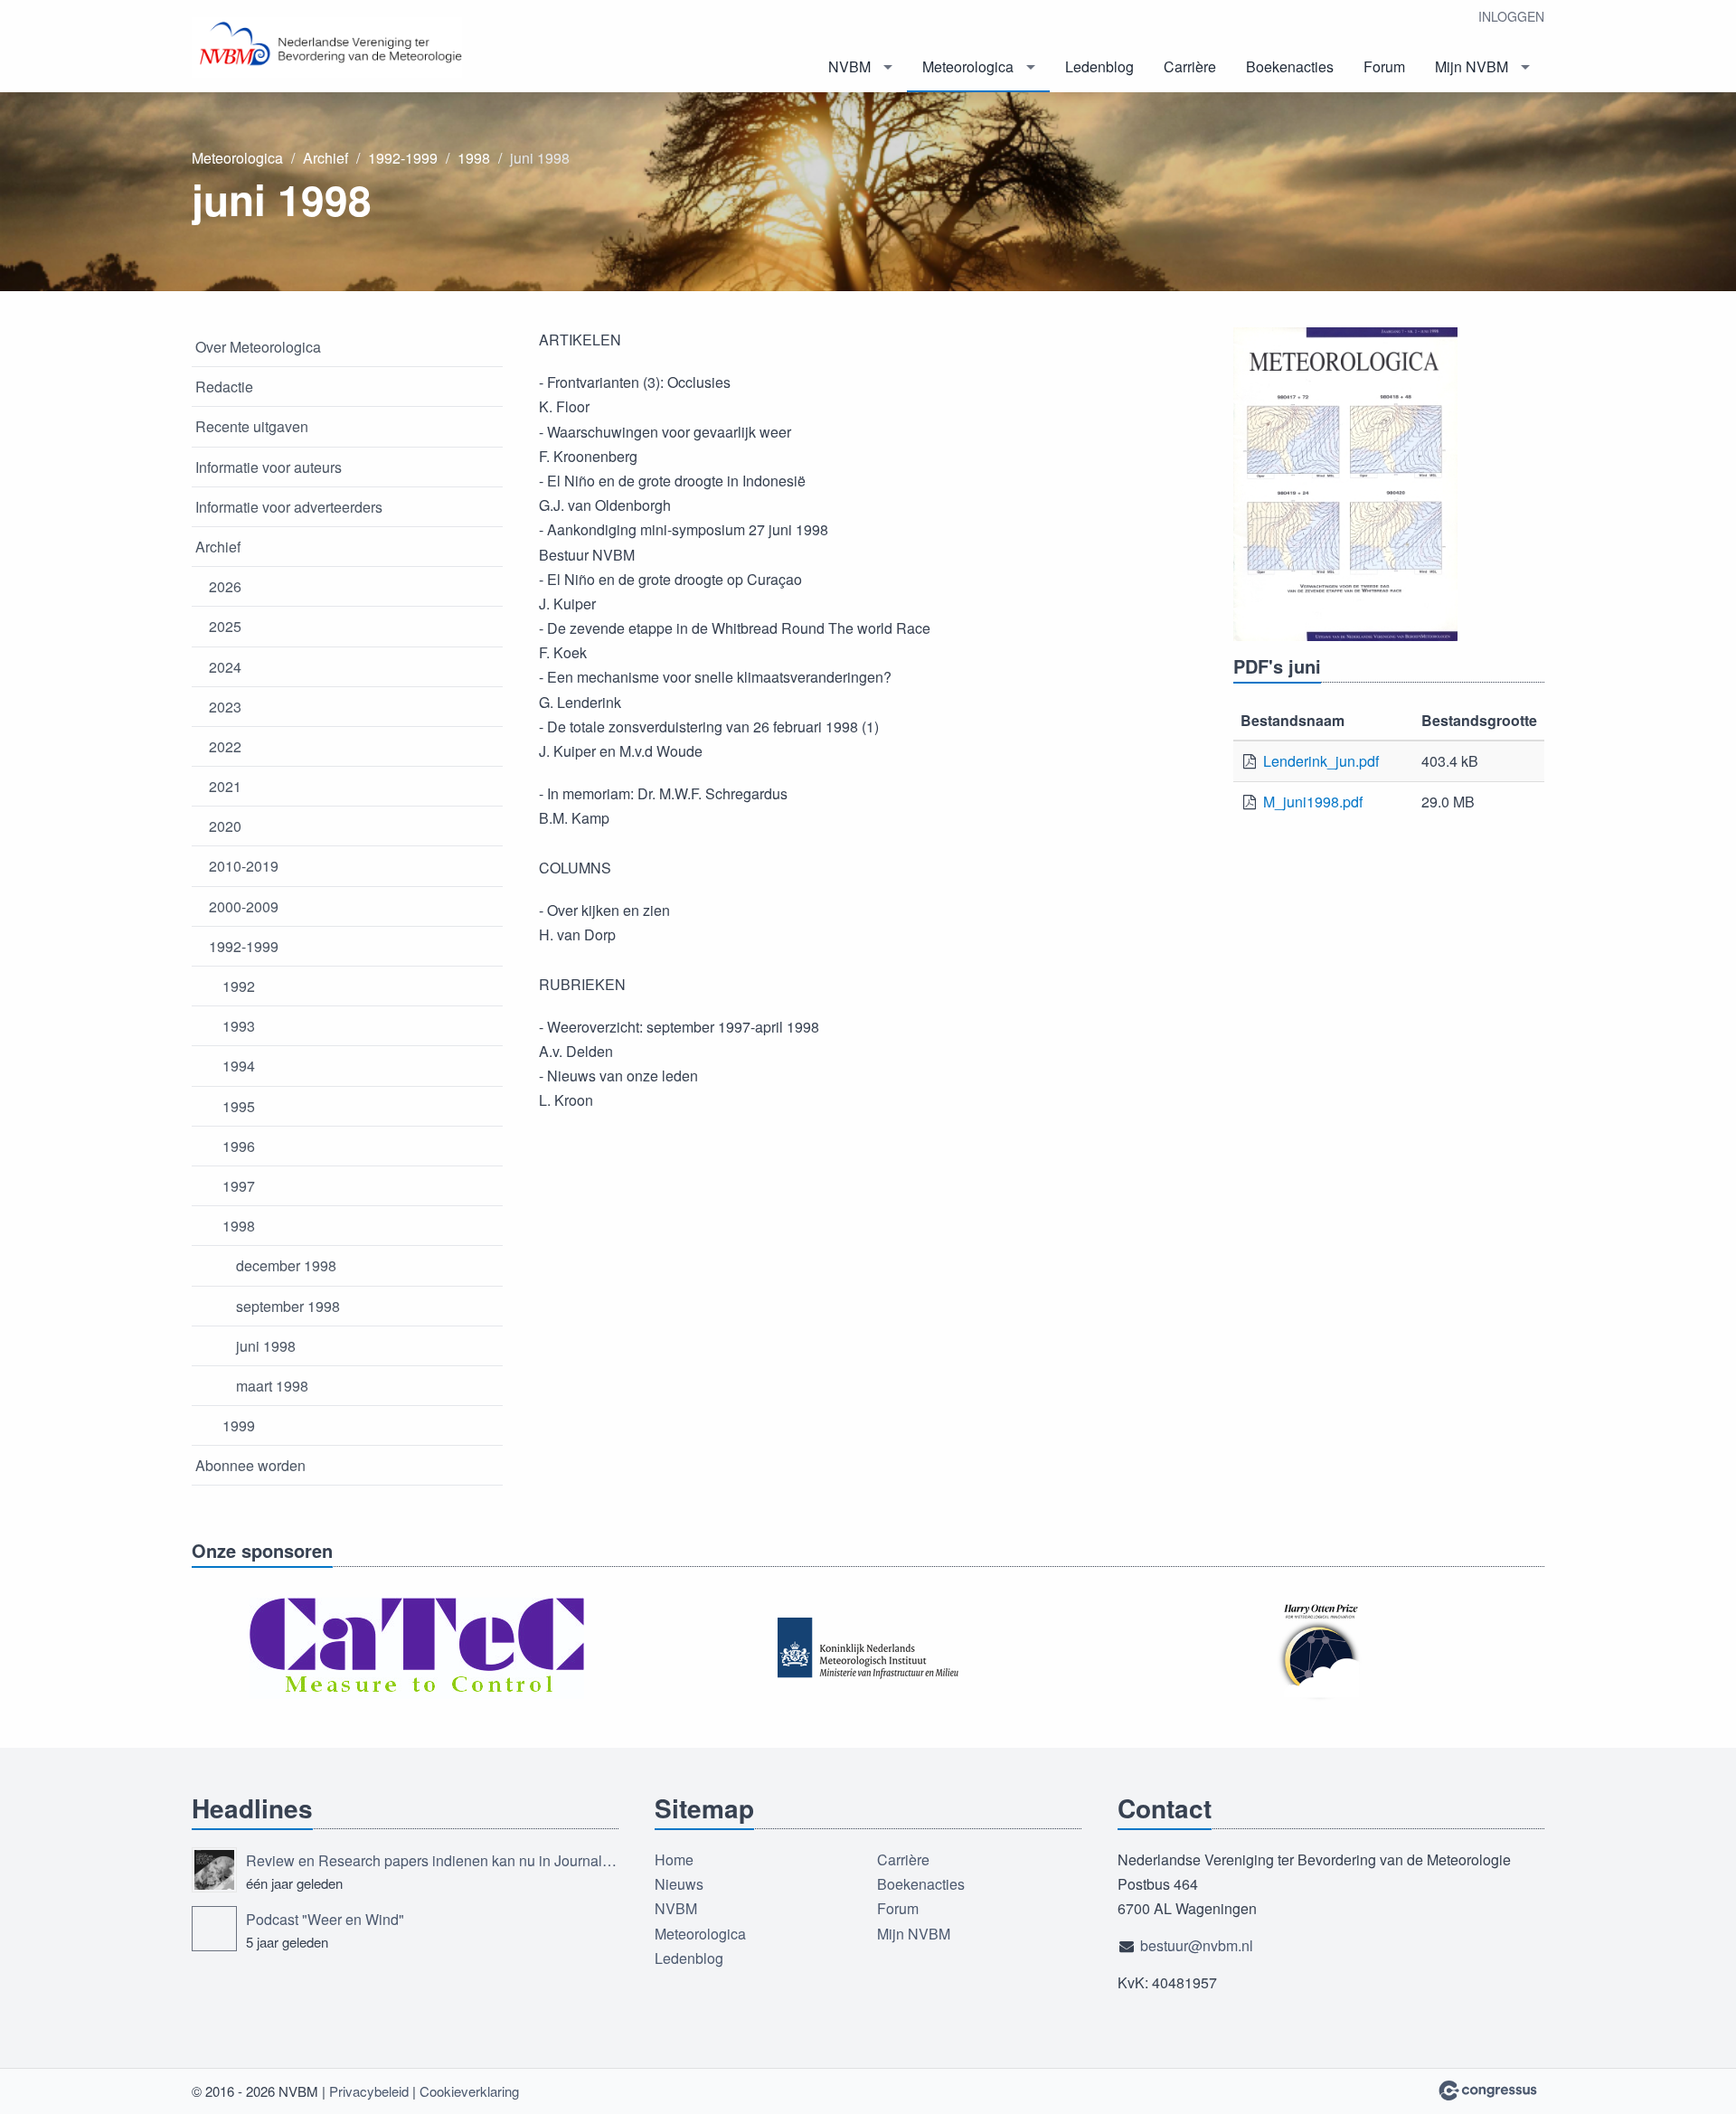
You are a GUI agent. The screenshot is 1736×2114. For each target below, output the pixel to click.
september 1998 (288, 1306)
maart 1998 (272, 1386)
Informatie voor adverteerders (289, 507)
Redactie (224, 387)
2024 (225, 667)
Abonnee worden (250, 1465)
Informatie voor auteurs (269, 467)
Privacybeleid (369, 2091)
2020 (225, 826)
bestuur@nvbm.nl (1197, 1945)
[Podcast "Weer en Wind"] (214, 1929)
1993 (239, 1026)
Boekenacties (1290, 66)
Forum (1384, 66)
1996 (239, 1146)
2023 (225, 707)
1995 (239, 1106)
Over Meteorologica (258, 347)
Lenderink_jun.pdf (1321, 761)
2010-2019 (244, 866)
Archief (325, 158)
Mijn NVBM (1472, 66)
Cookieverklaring (469, 2091)
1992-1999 (403, 158)
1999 (239, 1425)
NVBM (849, 66)
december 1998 (286, 1265)
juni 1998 (266, 1346)
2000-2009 (244, 906)
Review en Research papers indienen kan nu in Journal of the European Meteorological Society (432, 1860)
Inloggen (1511, 16)
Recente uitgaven (252, 426)
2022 (225, 746)
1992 (239, 986)
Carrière (1190, 66)
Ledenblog (1099, 66)
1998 (474, 158)
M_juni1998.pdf (1313, 802)
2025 (225, 626)
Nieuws (679, 1884)
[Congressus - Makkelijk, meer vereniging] (1488, 2090)
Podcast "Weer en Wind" (325, 1919)
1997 (239, 1186)
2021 (225, 786)
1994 (239, 1066)
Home (674, 1859)
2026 (225, 586)
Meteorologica (968, 66)
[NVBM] (327, 47)
